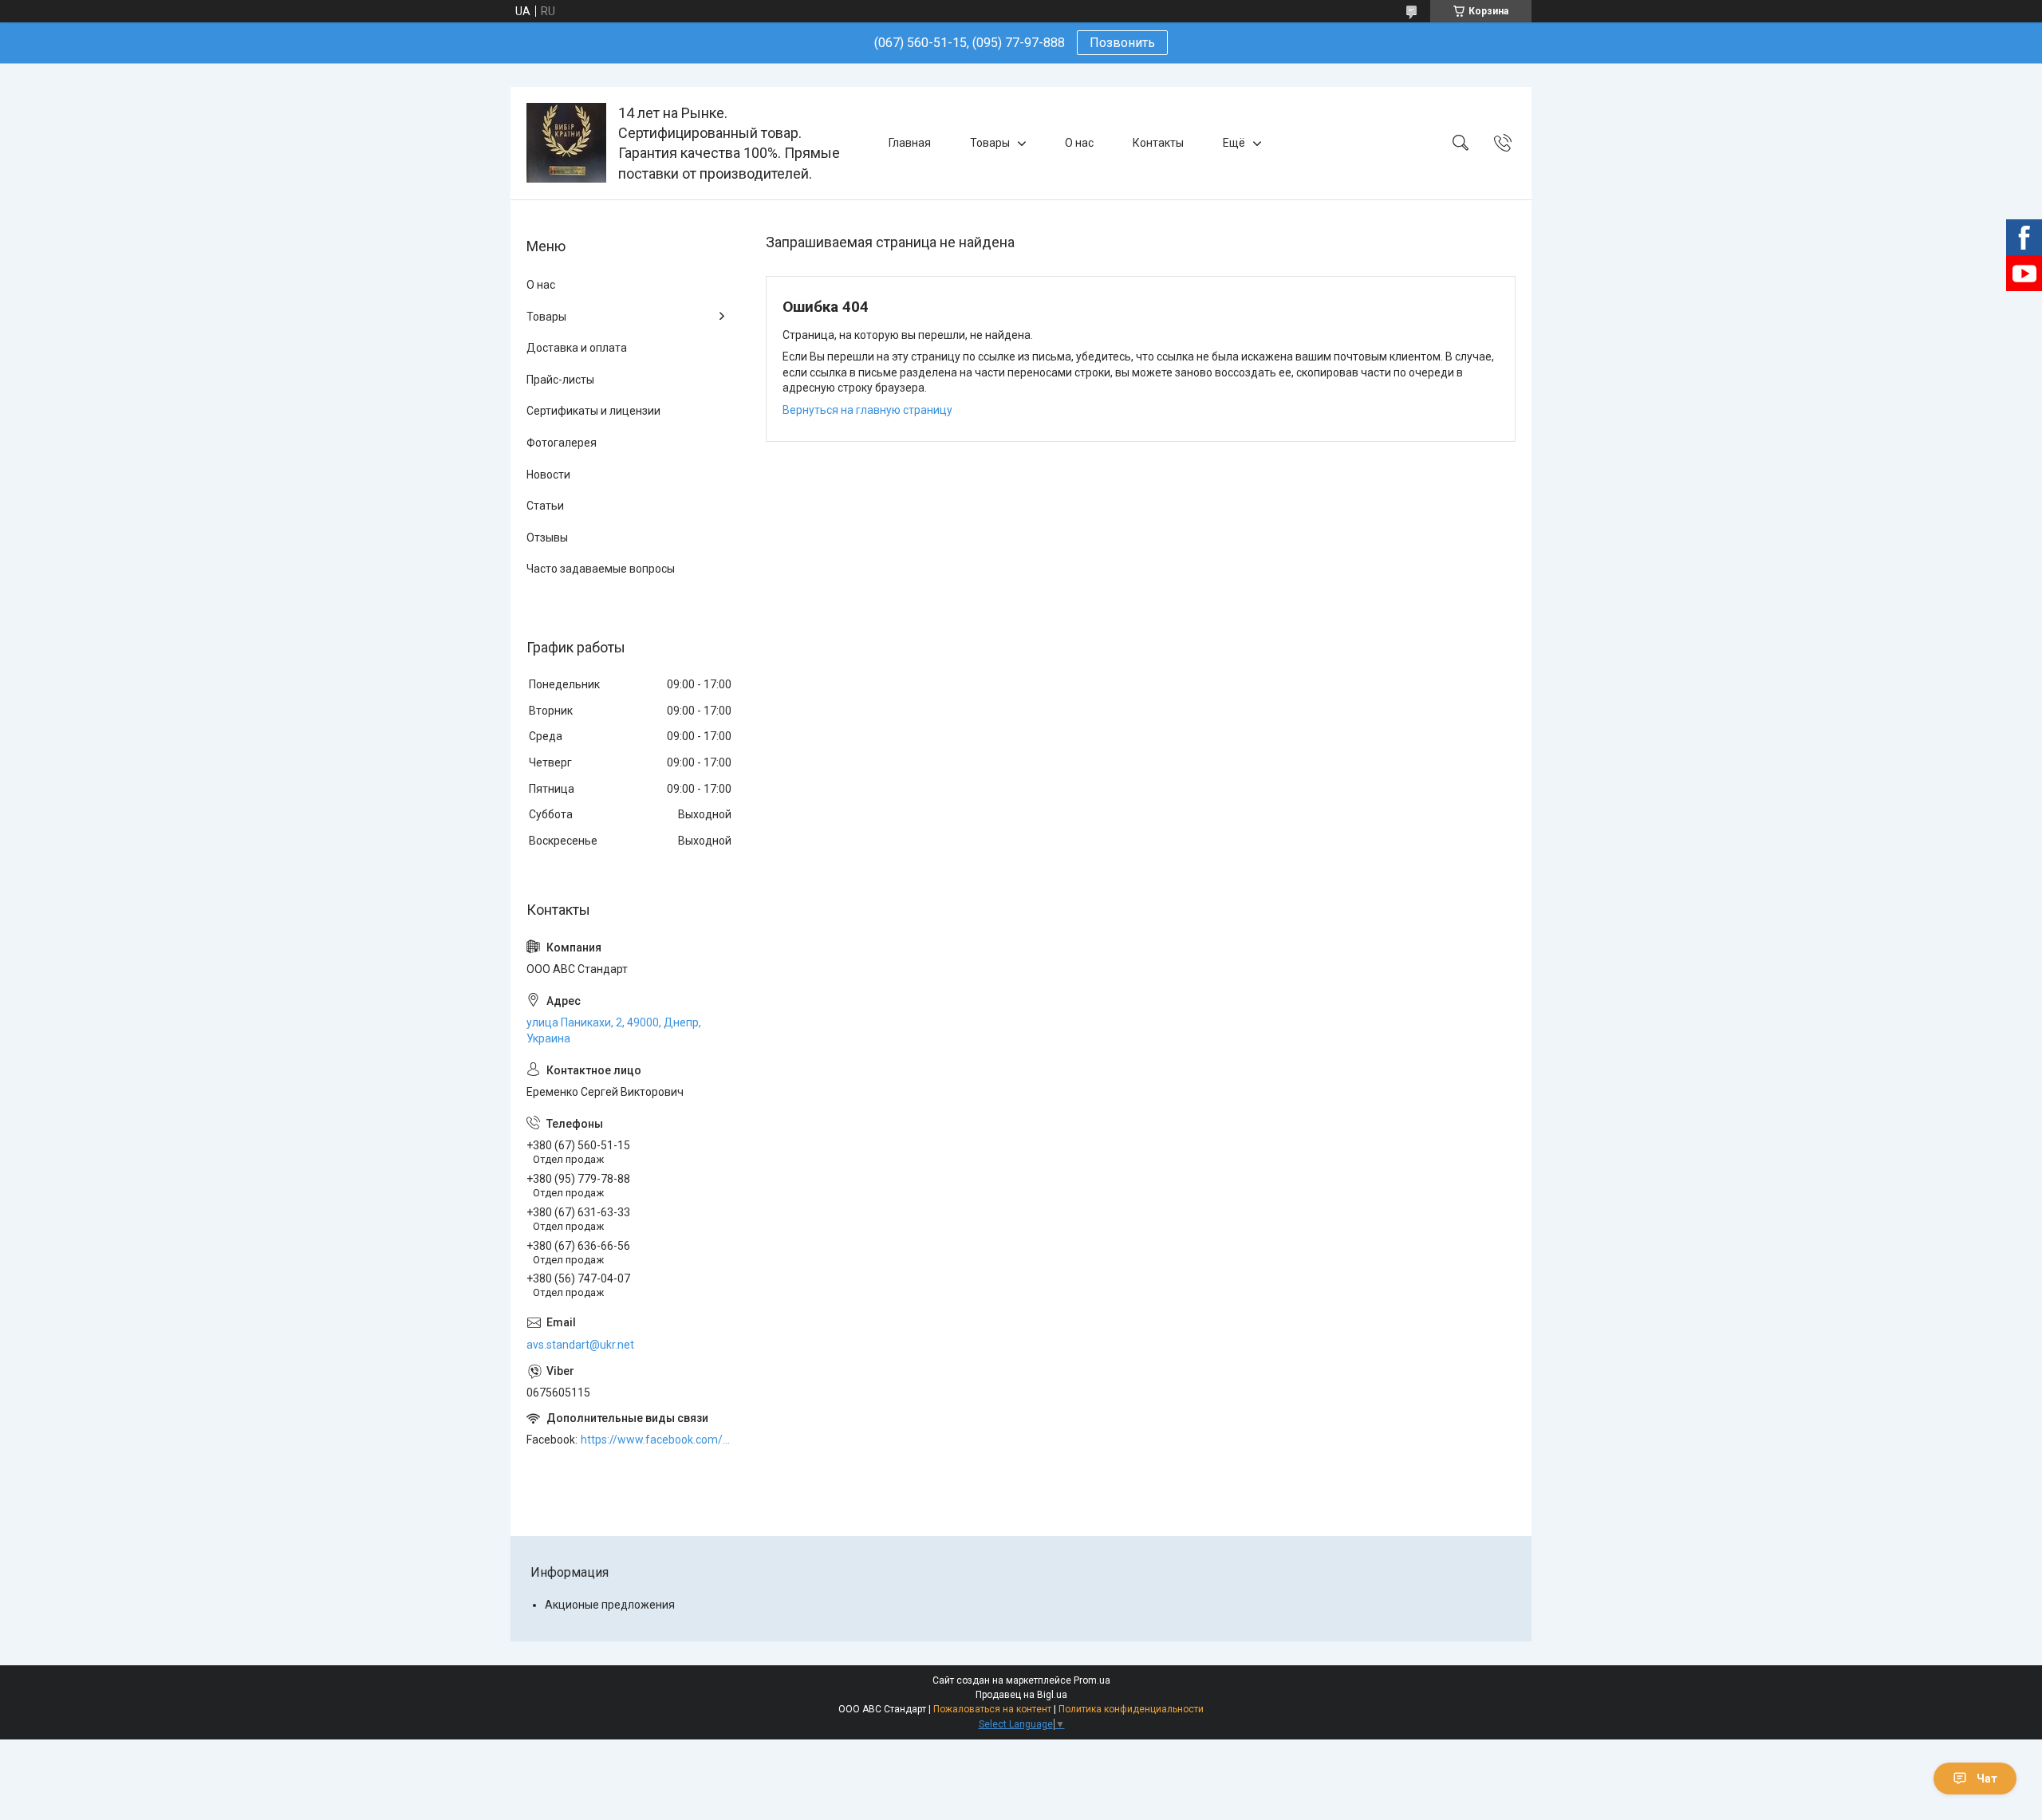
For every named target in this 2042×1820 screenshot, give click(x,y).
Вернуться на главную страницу (867, 410)
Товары (990, 143)
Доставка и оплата (577, 348)
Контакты (1158, 143)
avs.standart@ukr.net (580, 1345)
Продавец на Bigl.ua (1021, 1695)
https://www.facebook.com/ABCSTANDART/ (657, 1440)
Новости (548, 475)
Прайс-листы (560, 380)
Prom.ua (1092, 1680)
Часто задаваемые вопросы (601, 569)
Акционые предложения (610, 1605)
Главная (910, 143)
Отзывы (547, 538)
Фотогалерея (562, 443)
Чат (1987, 1779)
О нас (1079, 143)
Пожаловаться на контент (992, 1709)
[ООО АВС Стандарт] (566, 143)
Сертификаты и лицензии (593, 411)
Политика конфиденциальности (1131, 1709)
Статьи (545, 506)
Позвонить (1122, 43)
